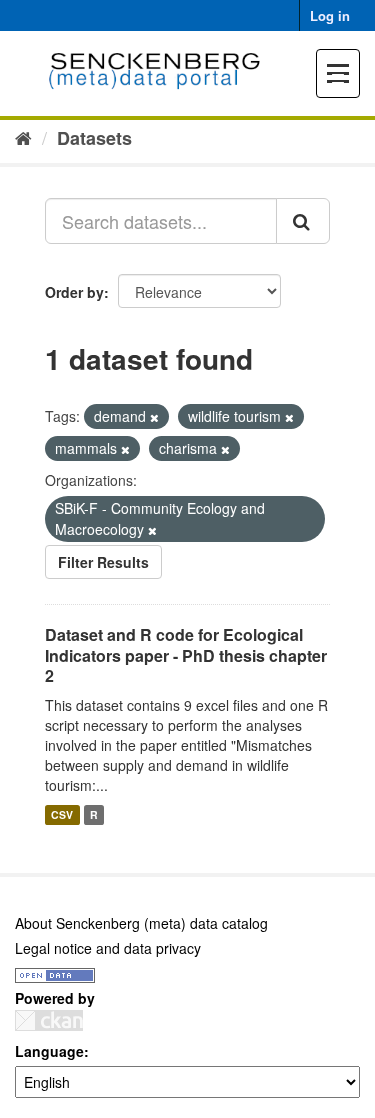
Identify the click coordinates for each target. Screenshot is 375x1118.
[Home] (23, 137)
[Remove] (154, 417)
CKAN (49, 1020)
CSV (62, 814)
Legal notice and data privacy (108, 948)
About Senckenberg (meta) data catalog (141, 923)
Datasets (94, 138)
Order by (74, 292)
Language (49, 1051)
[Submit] (303, 221)
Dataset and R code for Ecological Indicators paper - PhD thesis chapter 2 (186, 655)
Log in (330, 15)
